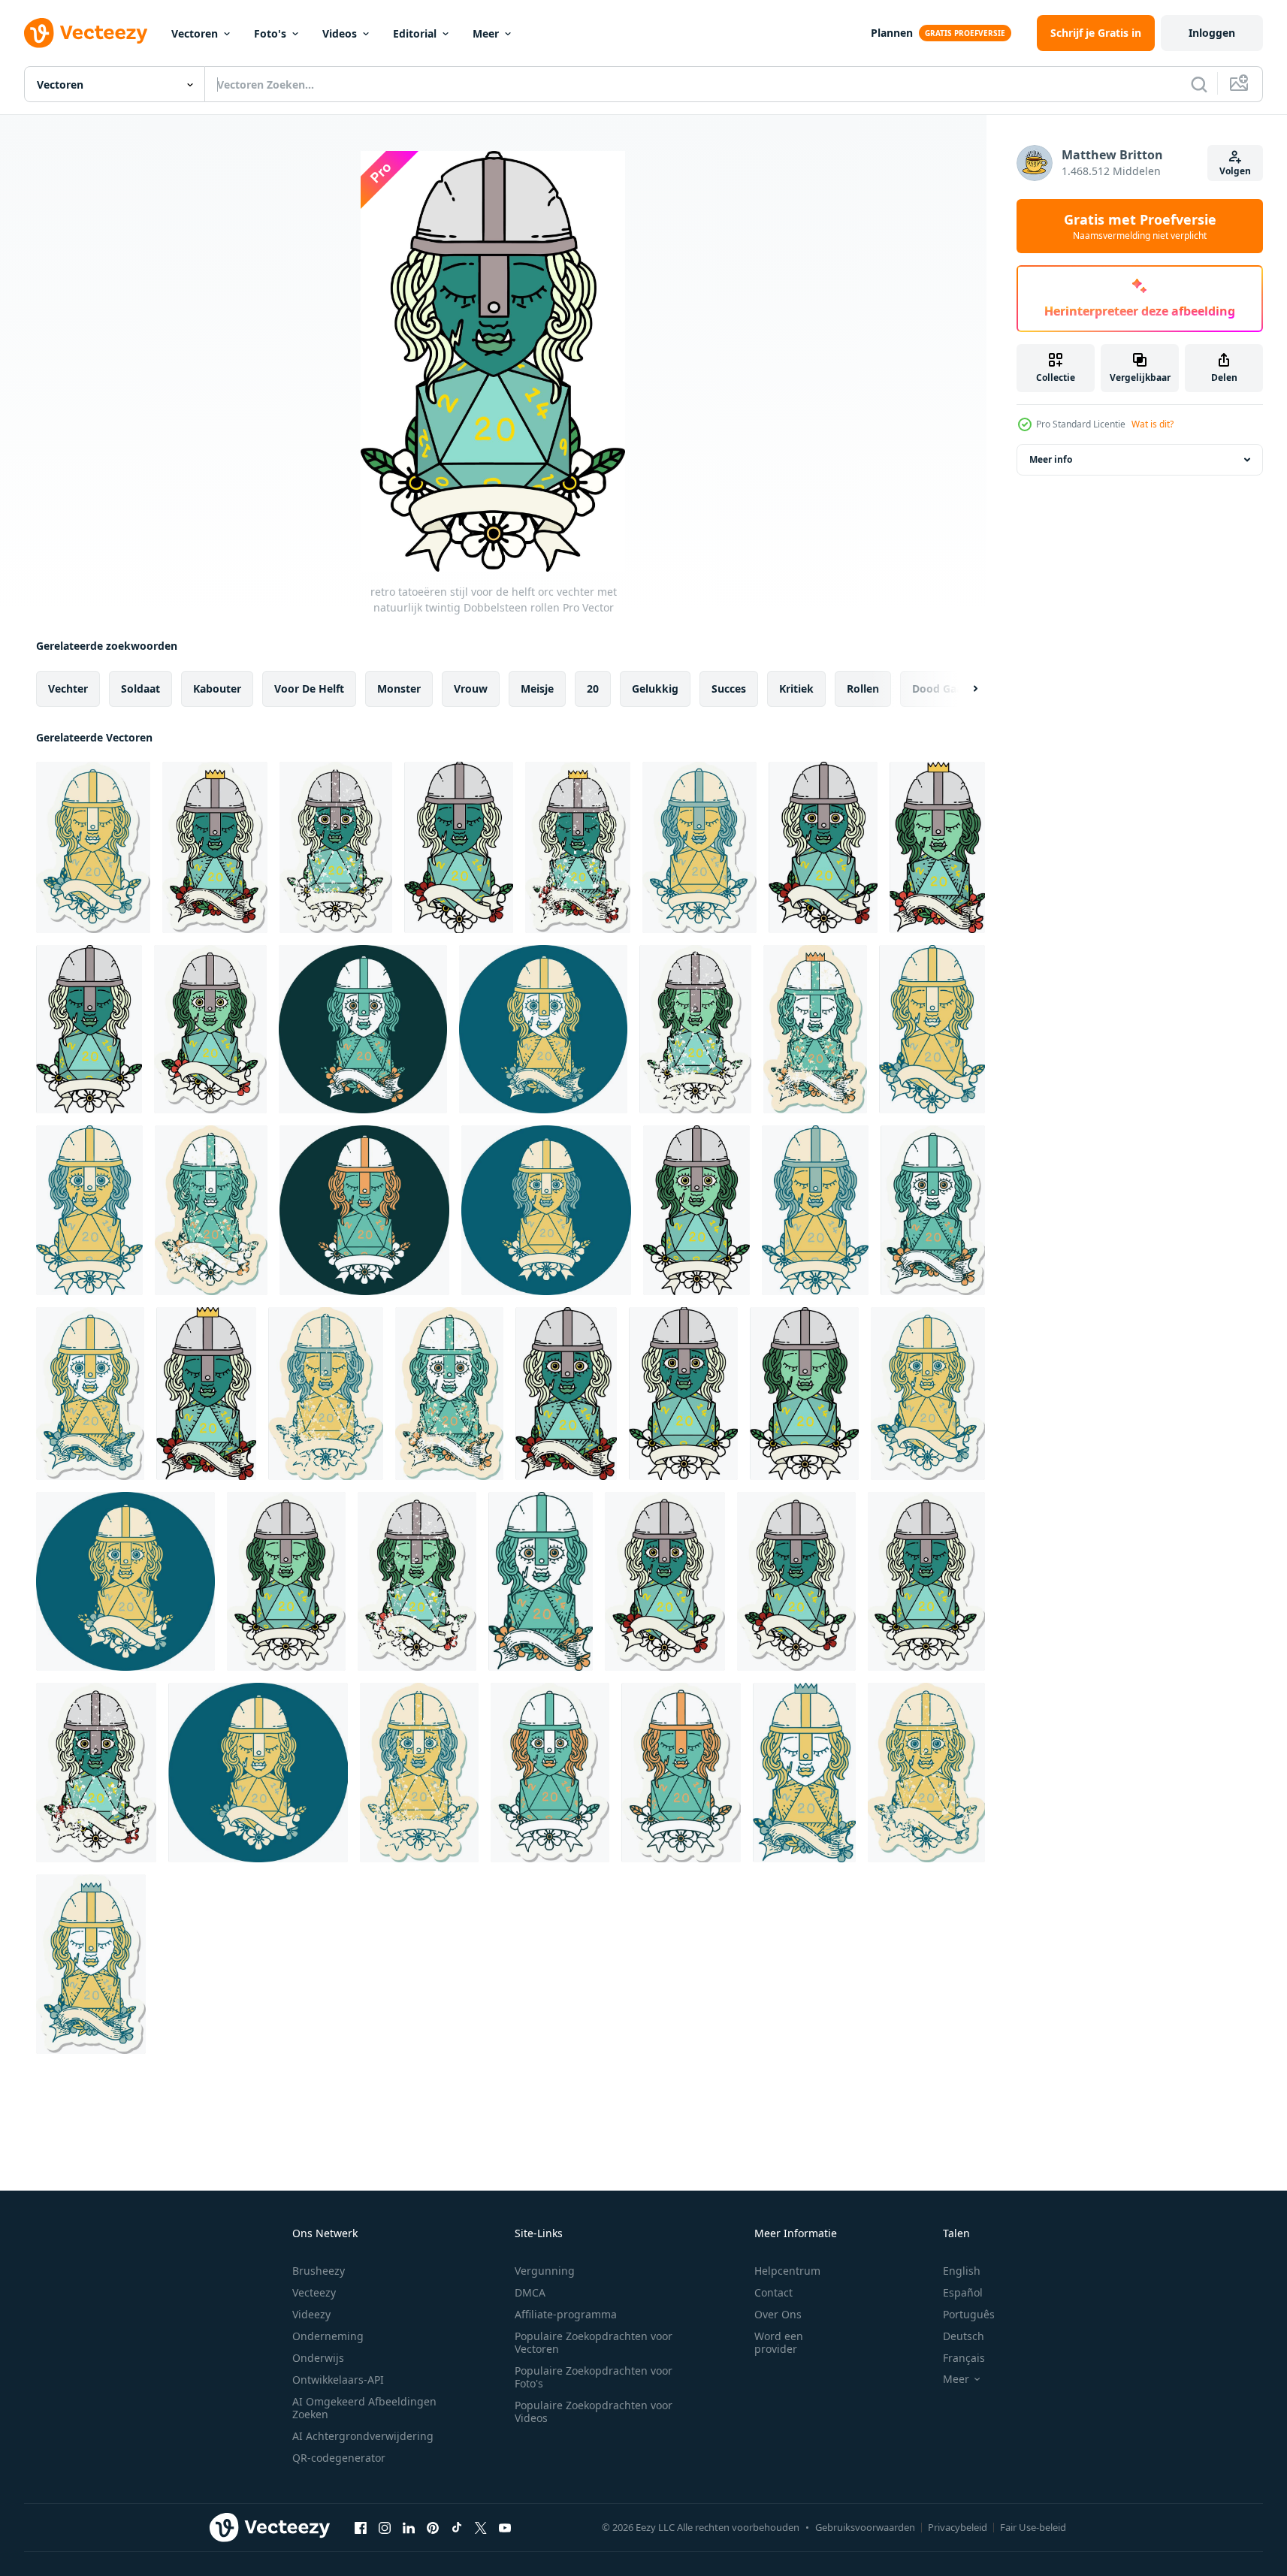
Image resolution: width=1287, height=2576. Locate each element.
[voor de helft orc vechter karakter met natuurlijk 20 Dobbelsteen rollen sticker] (93, 847)
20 (593, 689)
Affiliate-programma (566, 2314)
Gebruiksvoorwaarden (865, 2527)
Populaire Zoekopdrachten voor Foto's (594, 2377)
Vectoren (195, 33)
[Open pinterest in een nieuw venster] (433, 2527)
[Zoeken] (1199, 84)
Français (964, 2358)
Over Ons (778, 2314)
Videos (340, 33)
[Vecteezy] (86, 33)
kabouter (217, 689)
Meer (486, 33)
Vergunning (545, 2271)
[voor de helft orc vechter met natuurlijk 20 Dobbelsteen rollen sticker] (215, 847)
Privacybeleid (958, 2527)
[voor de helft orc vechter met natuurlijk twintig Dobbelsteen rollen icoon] (364, 1210)
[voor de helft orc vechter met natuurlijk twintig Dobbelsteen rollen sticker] (286, 1581)
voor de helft (309, 689)
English (962, 2271)
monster (399, 689)
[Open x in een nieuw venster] (481, 2527)
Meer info (1051, 459)
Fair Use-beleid (1033, 2527)
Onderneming (328, 2336)
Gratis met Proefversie (1140, 226)
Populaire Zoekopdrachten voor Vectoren (594, 2342)
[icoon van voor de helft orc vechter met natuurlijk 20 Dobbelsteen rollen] (363, 1029)
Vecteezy (314, 2292)
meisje (537, 689)
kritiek (796, 689)
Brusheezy (319, 2271)
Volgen (1235, 171)
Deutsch (964, 2336)
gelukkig (655, 689)
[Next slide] (962, 689)
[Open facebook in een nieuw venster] (361, 2527)
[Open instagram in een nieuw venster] (385, 2527)
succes (729, 689)
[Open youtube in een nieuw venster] (505, 2527)
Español (963, 2292)
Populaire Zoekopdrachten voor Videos (594, 2411)
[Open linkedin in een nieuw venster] (409, 2527)
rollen (863, 689)
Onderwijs (318, 2358)
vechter (68, 689)
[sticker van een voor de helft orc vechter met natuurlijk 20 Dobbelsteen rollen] (933, 1210)
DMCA (530, 2292)
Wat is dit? (1153, 424)
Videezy (311, 2314)
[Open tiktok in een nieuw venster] (457, 2527)
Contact (773, 2292)
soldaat (140, 689)
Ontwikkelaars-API (338, 2380)
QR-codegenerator (339, 2458)
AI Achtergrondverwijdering (363, 2436)
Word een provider (779, 2342)
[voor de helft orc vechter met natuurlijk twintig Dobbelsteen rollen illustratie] (815, 1210)
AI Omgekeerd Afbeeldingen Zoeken (364, 2408)
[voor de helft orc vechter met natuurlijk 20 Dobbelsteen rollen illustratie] (578, 847)
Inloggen (1212, 33)
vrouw (471, 689)
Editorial (415, 33)
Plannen (892, 33)
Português (969, 2314)
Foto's (270, 33)
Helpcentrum (787, 2271)
